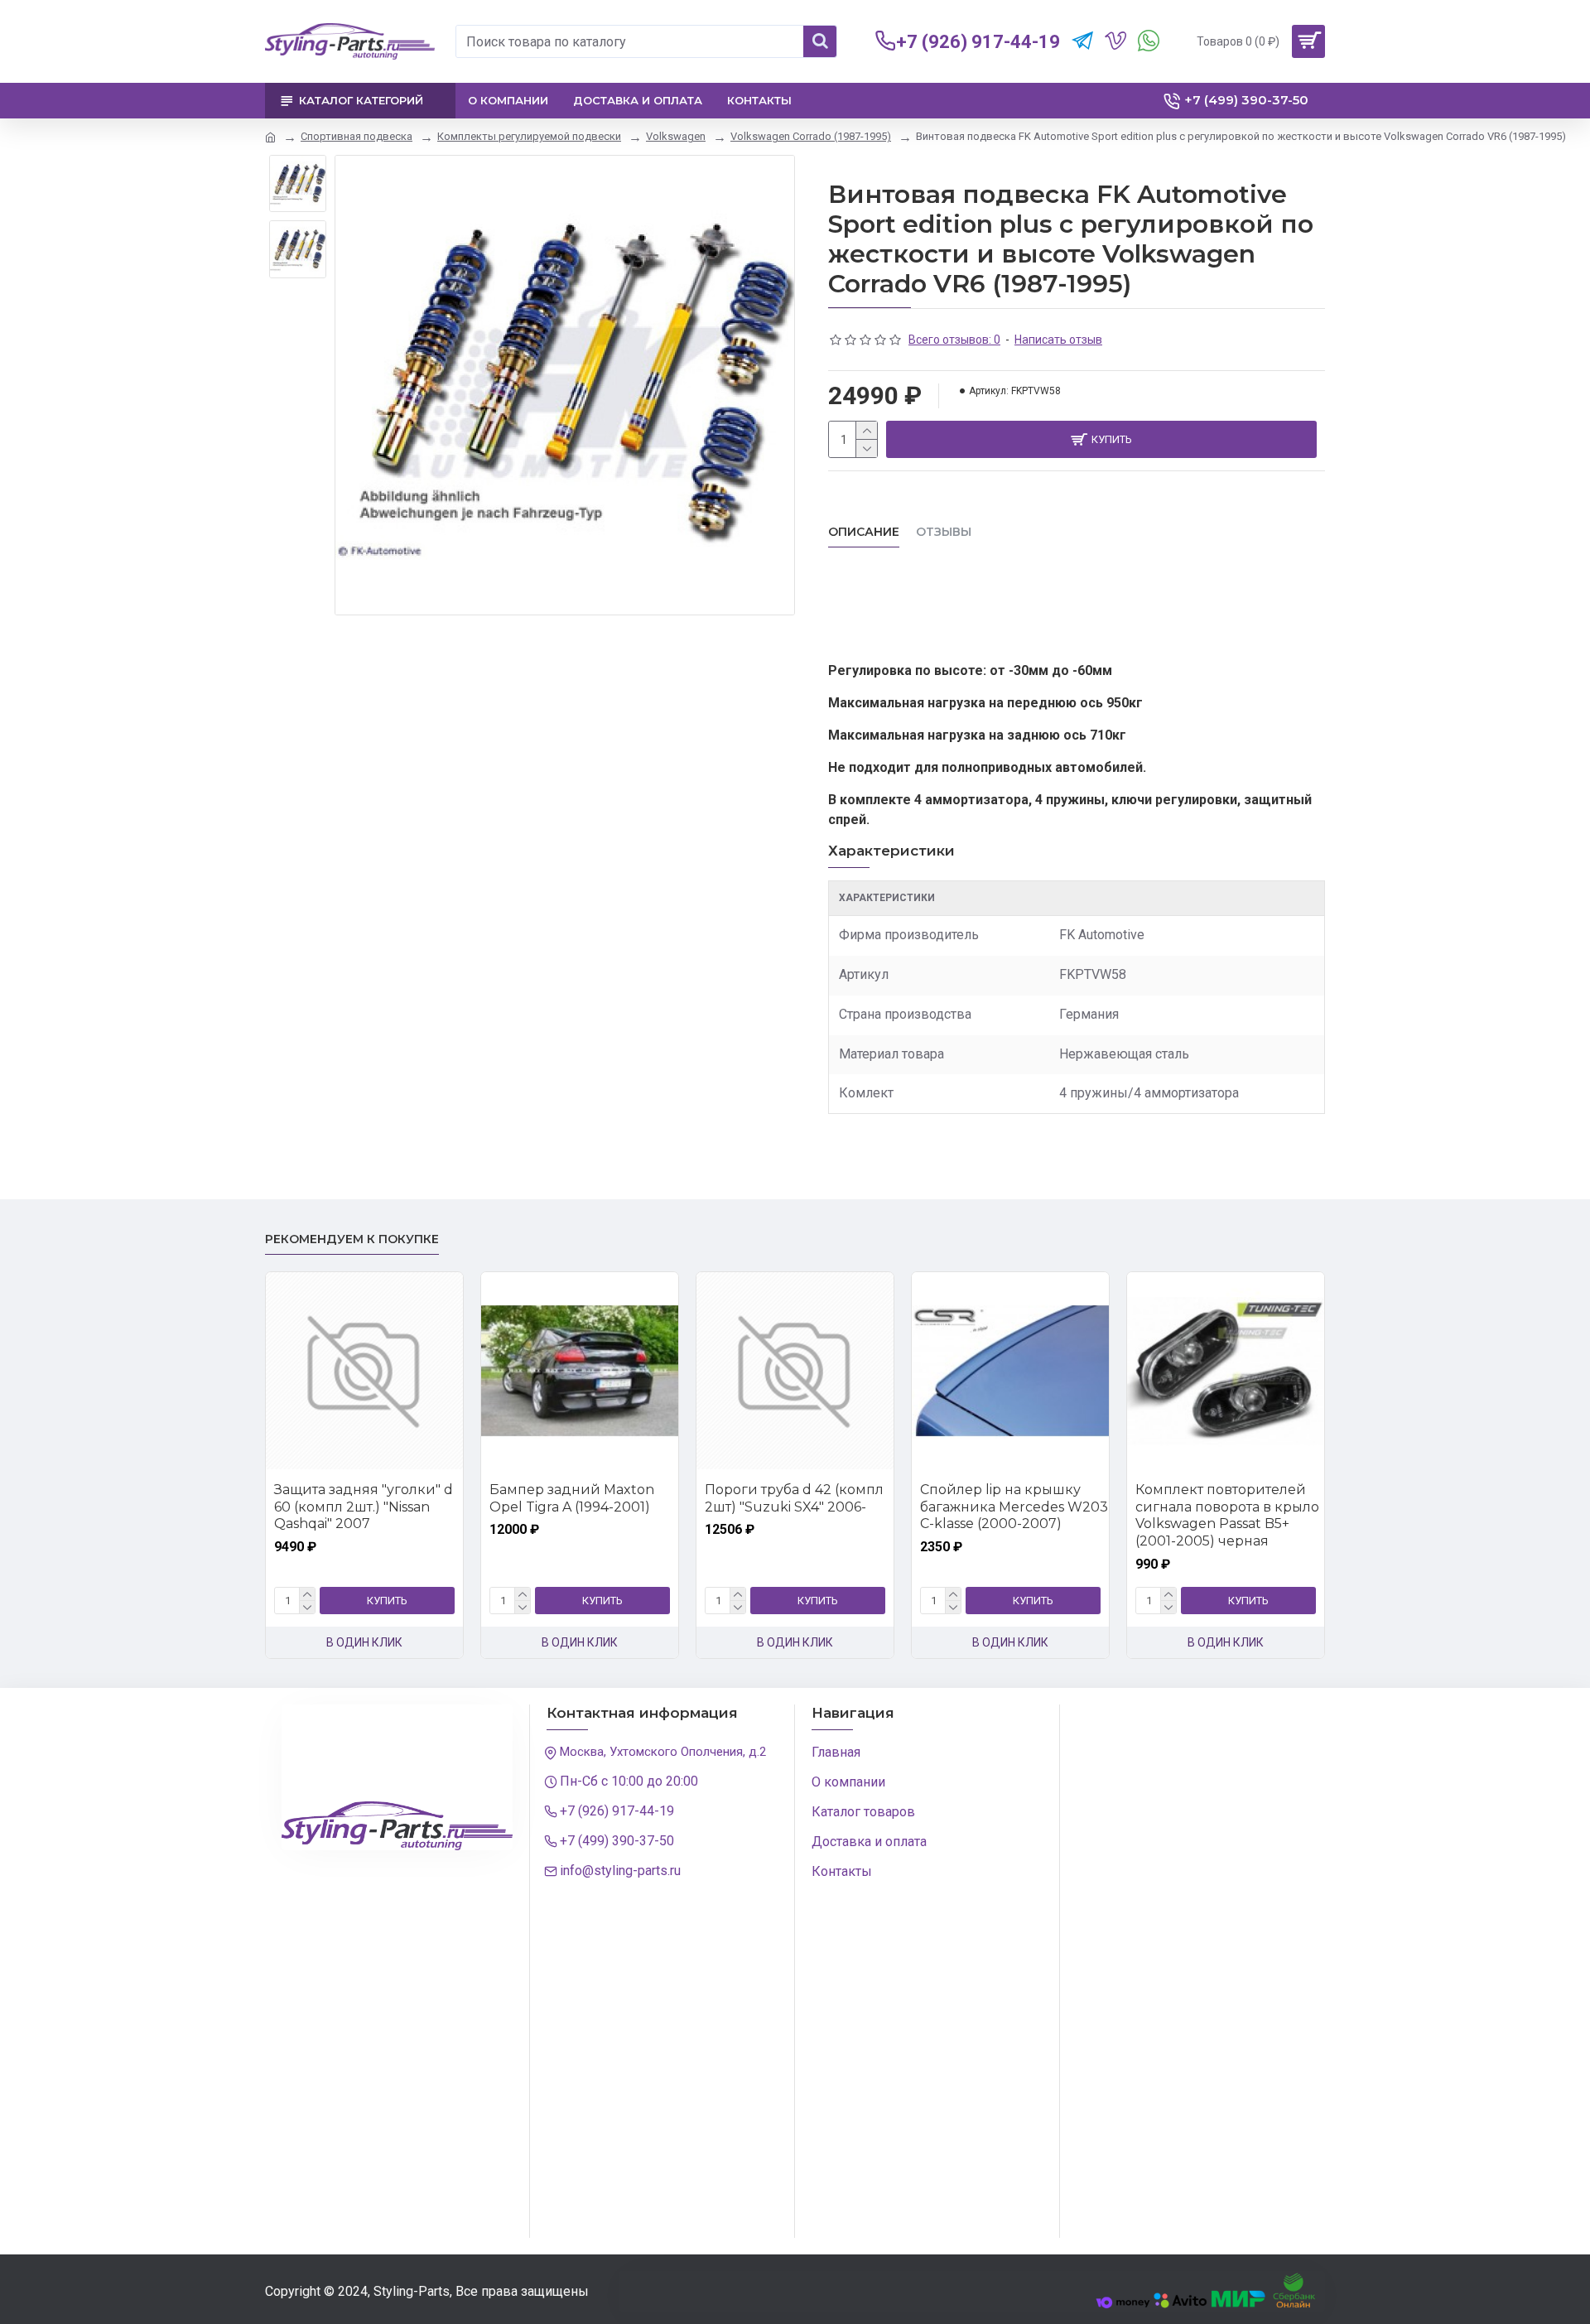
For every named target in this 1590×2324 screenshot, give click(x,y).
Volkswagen (676, 136)
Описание (864, 532)
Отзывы (944, 532)
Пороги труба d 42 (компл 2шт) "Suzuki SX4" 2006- (794, 1498)
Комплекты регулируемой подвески (529, 136)
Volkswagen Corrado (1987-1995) (811, 136)
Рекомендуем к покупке (352, 1239)
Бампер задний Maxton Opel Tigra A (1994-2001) (572, 1498)
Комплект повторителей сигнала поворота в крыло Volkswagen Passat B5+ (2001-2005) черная (1227, 1515)
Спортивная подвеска (357, 136)
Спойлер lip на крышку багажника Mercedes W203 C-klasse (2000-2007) (1014, 1507)
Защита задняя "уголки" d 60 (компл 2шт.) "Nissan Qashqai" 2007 (364, 1507)
